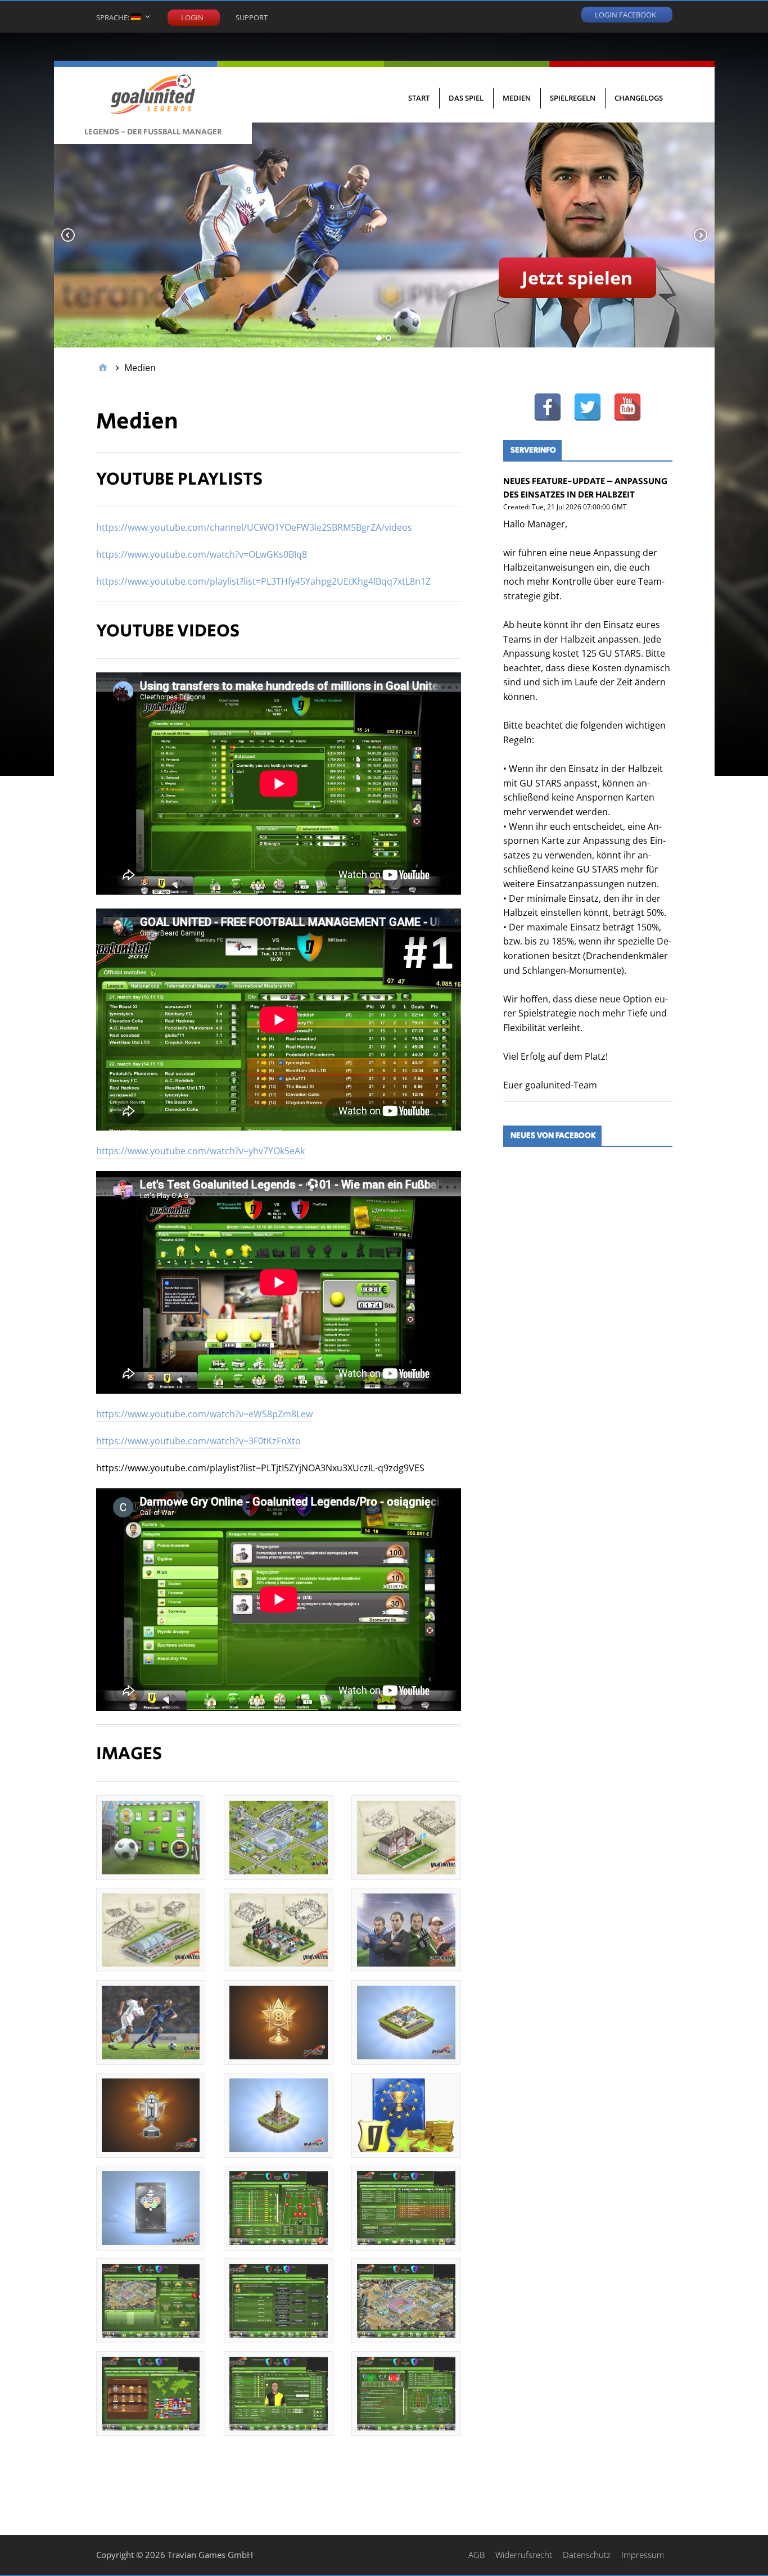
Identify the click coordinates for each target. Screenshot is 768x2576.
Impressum (643, 2555)
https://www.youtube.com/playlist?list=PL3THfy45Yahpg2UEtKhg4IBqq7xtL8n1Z (263, 581)
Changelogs (639, 98)
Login (192, 17)
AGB (476, 2555)
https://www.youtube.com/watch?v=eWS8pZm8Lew (204, 1414)
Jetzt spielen (577, 277)
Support (252, 17)
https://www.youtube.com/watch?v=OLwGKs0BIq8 (202, 554)
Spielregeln (573, 98)
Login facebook (625, 14)
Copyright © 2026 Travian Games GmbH (175, 2555)
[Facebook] (548, 407)
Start (419, 98)
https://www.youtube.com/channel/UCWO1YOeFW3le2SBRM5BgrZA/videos (254, 527)
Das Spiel (466, 98)
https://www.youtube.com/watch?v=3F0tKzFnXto (198, 1441)
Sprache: (114, 17)
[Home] (103, 368)
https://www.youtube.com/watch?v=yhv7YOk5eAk (200, 1151)
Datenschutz (587, 2555)
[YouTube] (627, 407)
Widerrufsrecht (524, 2555)
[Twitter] (588, 407)
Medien (517, 98)
